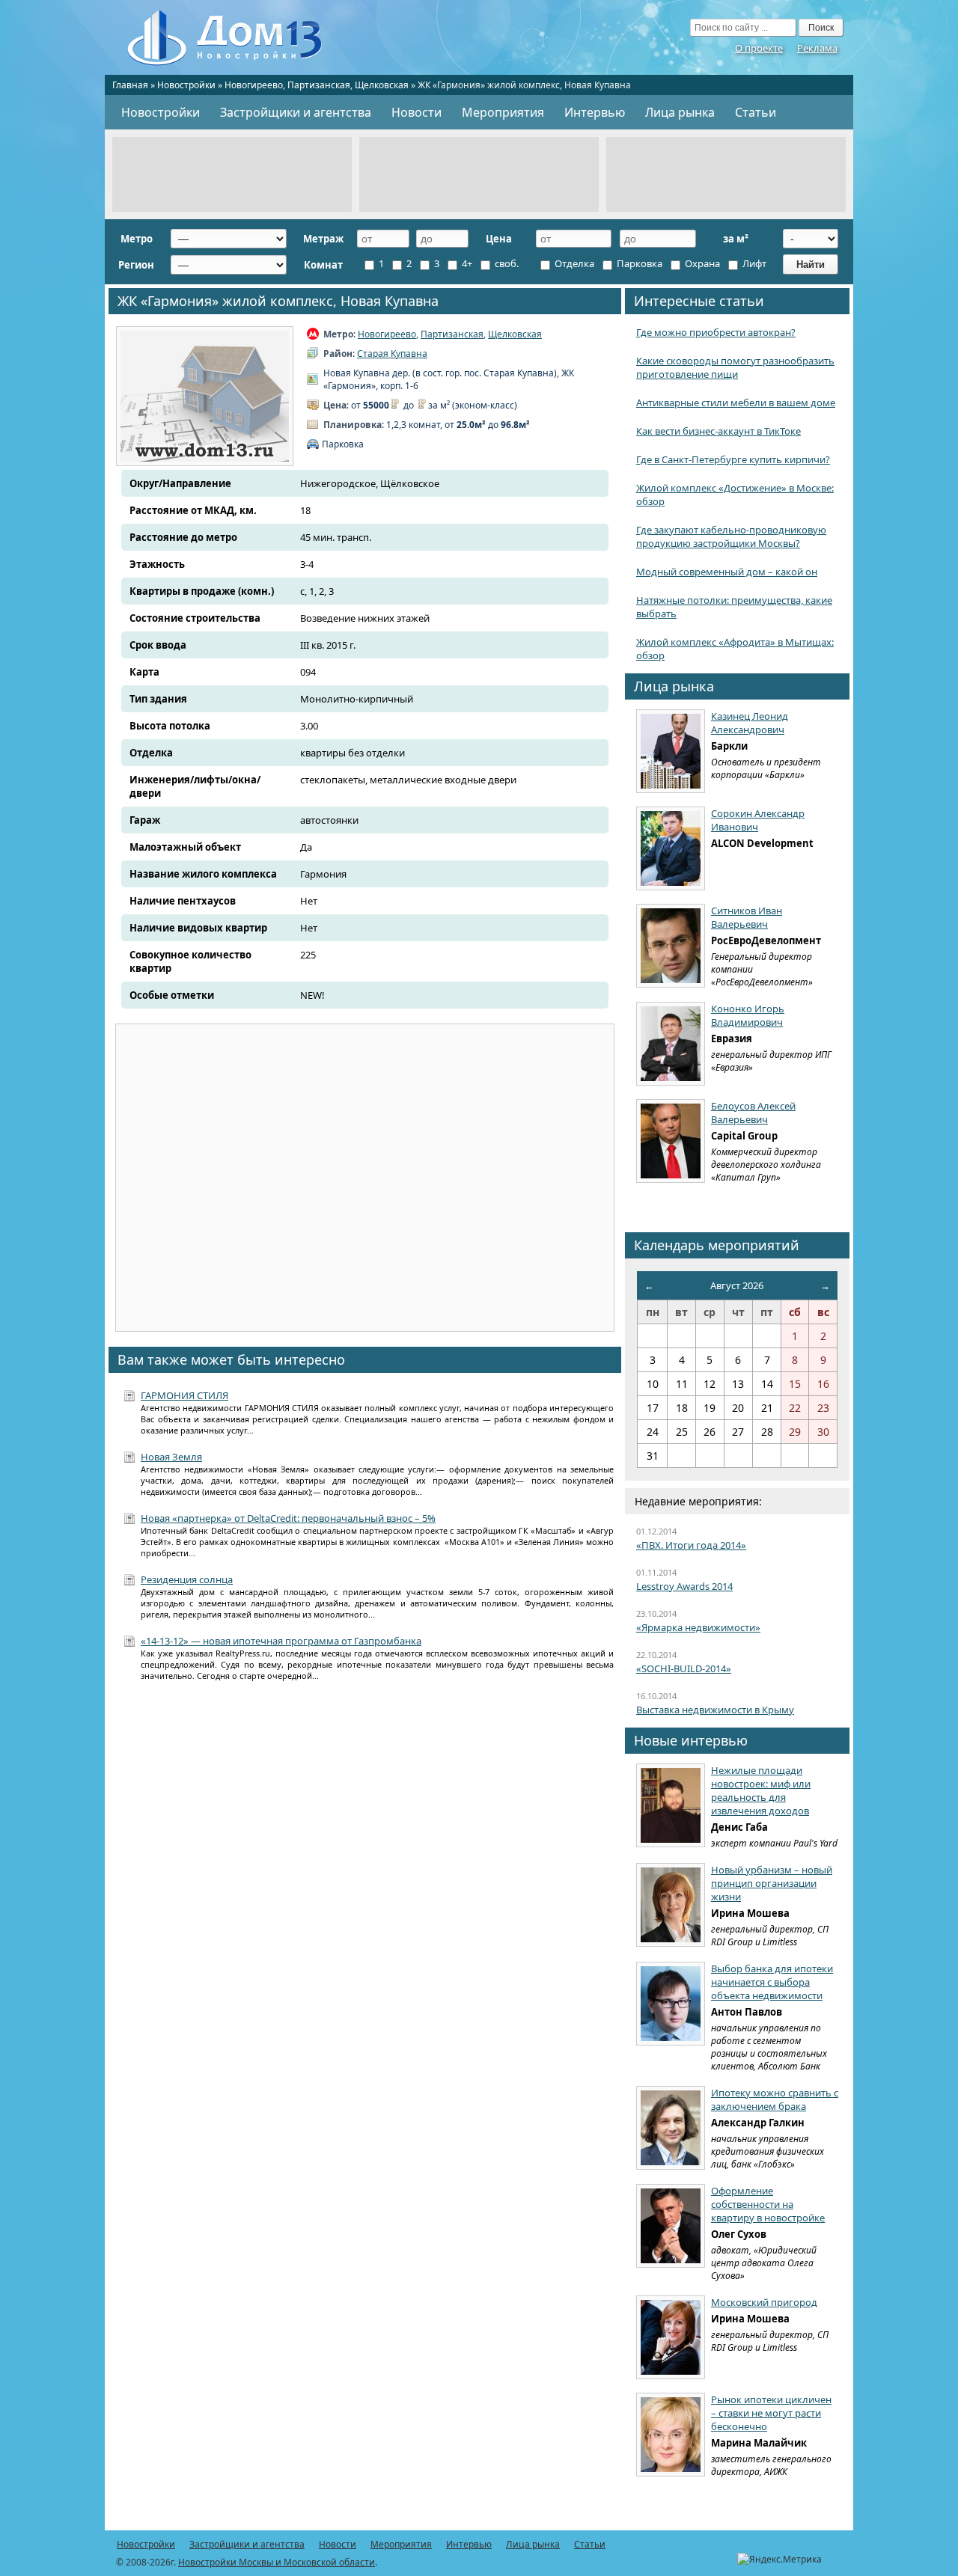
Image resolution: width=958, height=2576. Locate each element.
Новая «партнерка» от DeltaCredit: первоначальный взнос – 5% (288, 1518)
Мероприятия (503, 112)
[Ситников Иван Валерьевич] (671, 946)
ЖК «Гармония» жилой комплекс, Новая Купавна (278, 301)
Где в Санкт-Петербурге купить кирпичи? (733, 459)
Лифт (753, 263)
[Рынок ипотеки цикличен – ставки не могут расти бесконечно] (671, 2435)
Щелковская (382, 85)
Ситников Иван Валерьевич (747, 917)
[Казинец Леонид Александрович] (671, 751)
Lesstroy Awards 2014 (684, 1586)
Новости (417, 112)
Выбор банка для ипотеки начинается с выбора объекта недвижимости (772, 1982)
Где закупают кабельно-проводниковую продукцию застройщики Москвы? (731, 536)
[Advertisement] (232, 174)
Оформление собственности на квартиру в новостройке (768, 2204)
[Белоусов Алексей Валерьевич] (671, 1141)
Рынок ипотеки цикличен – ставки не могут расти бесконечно (771, 2413)
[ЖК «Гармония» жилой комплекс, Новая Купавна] (205, 396)
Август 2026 (737, 1285)
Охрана (701, 263)
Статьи (756, 112)
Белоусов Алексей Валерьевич (753, 1113)
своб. (506, 263)
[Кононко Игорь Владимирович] (671, 1044)
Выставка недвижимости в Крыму (715, 1710)
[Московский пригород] (671, 2337)
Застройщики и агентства (296, 112)
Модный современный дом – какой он (727, 572)
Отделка (573, 263)
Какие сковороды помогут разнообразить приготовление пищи (735, 367)
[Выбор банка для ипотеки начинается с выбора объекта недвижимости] (671, 2004)
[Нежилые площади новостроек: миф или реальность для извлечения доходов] (671, 1805)
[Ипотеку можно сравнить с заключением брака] (671, 2128)
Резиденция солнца (187, 1579)
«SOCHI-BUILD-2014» (684, 1668)
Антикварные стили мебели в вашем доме (736, 403)
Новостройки (186, 85)
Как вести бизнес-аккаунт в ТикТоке (718, 431)
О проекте (759, 48)
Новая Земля (171, 1457)
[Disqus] (365, 1888)
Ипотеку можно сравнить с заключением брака (775, 2099)
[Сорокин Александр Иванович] (671, 848)
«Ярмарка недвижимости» (698, 1627)
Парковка (638, 263)
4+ (466, 263)
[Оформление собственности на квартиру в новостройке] (671, 2226)
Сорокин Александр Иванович (758, 820)
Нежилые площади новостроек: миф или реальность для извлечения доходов (761, 1790)
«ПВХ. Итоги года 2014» (691, 1545)
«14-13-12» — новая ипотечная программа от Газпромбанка (281, 1641)
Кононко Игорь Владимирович (748, 1015)
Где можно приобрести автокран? (716, 332)
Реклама (817, 48)
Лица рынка (680, 112)
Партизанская (319, 85)
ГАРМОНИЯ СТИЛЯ (184, 1395)
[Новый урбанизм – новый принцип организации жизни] (671, 1905)
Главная (130, 85)
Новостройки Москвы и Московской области (277, 2562)
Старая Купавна (392, 354)
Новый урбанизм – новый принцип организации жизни (772, 1883)
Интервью (595, 112)
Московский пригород (764, 2302)
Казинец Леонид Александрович (750, 723)
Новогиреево (254, 85)
